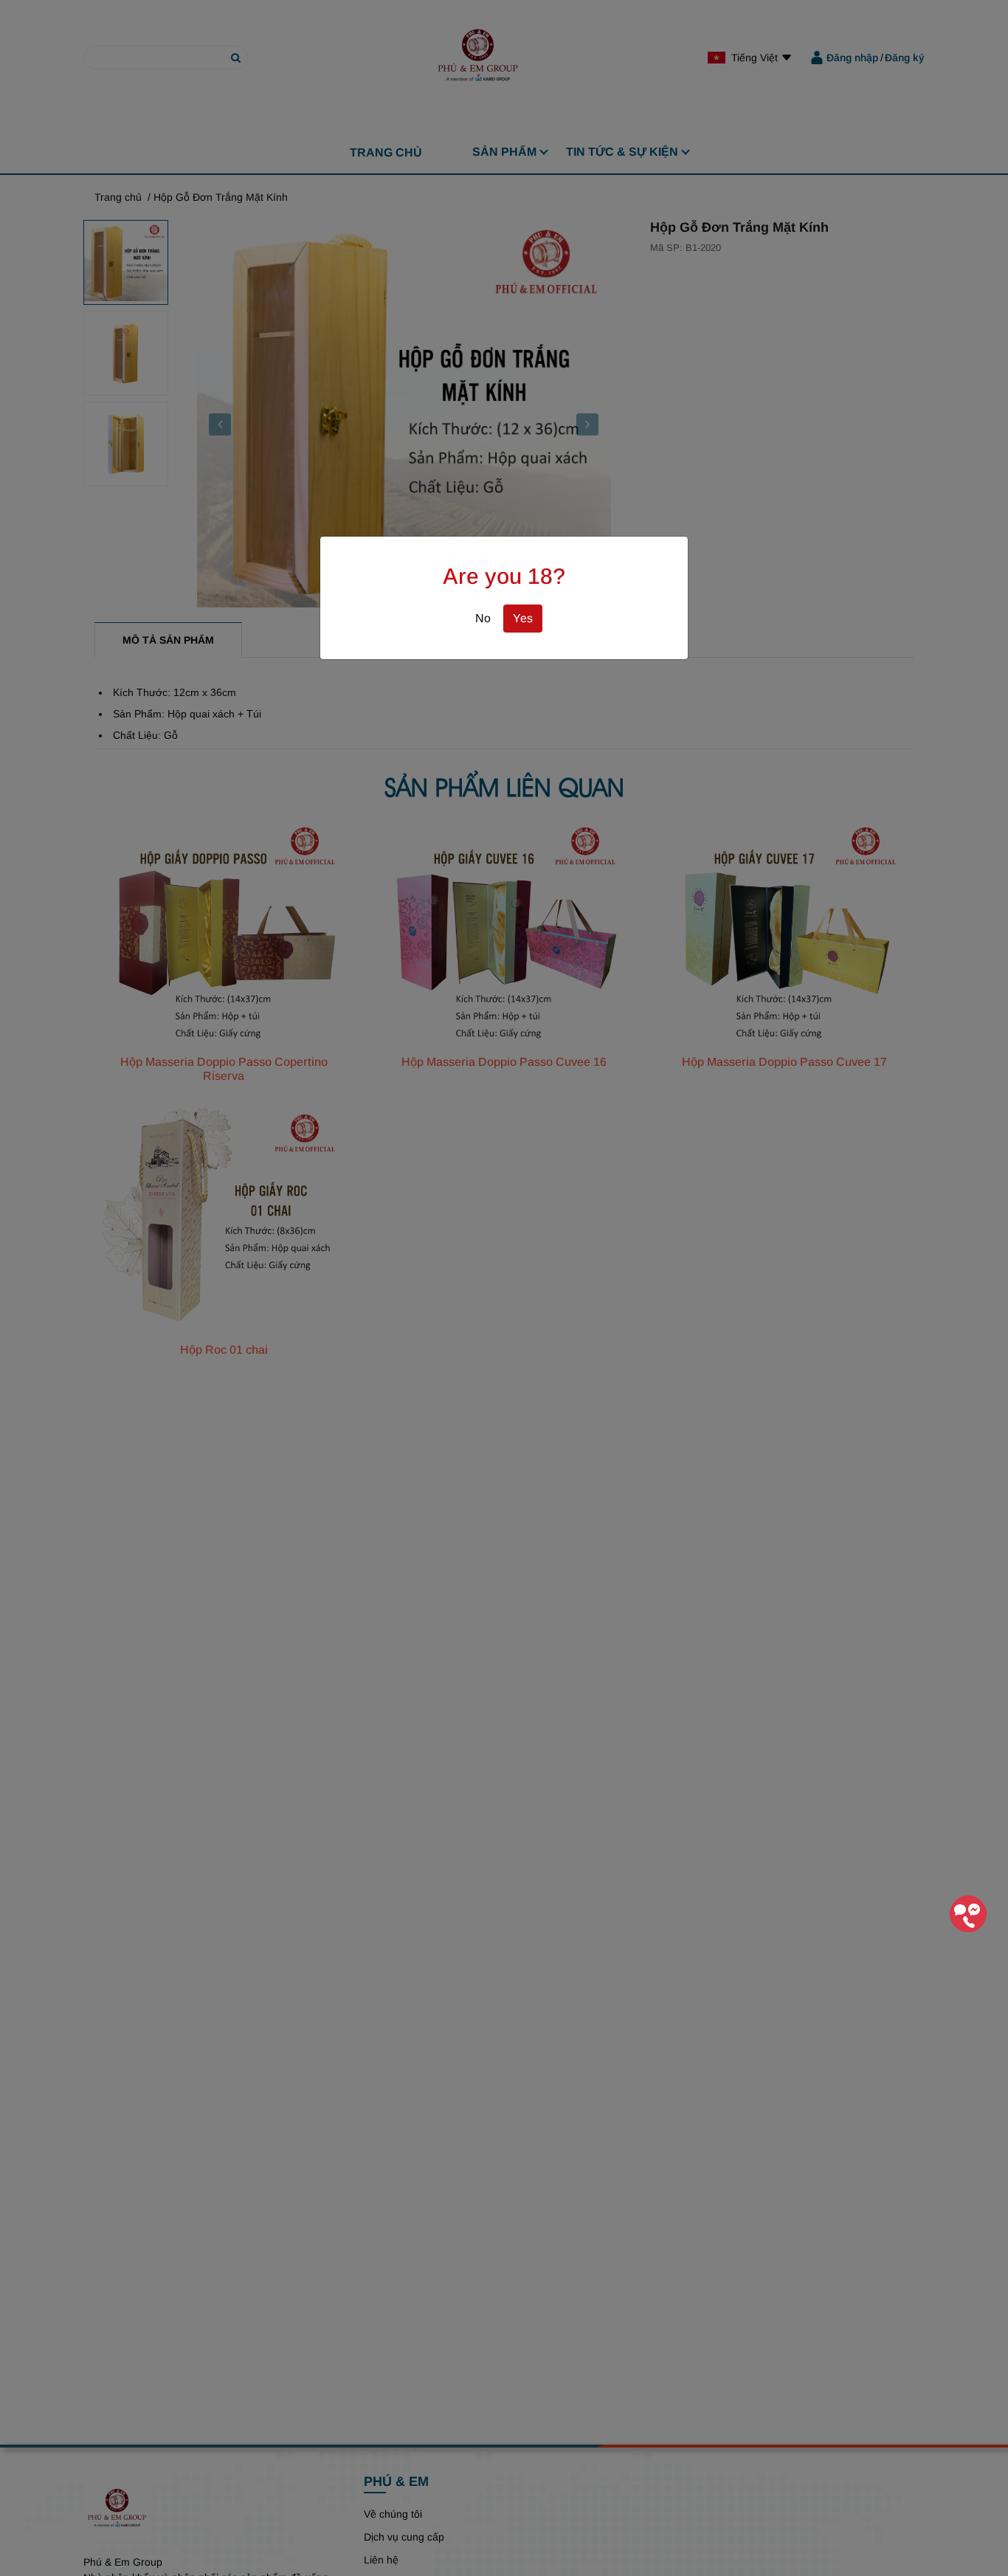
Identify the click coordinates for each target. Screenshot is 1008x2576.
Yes (523, 618)
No (483, 618)
